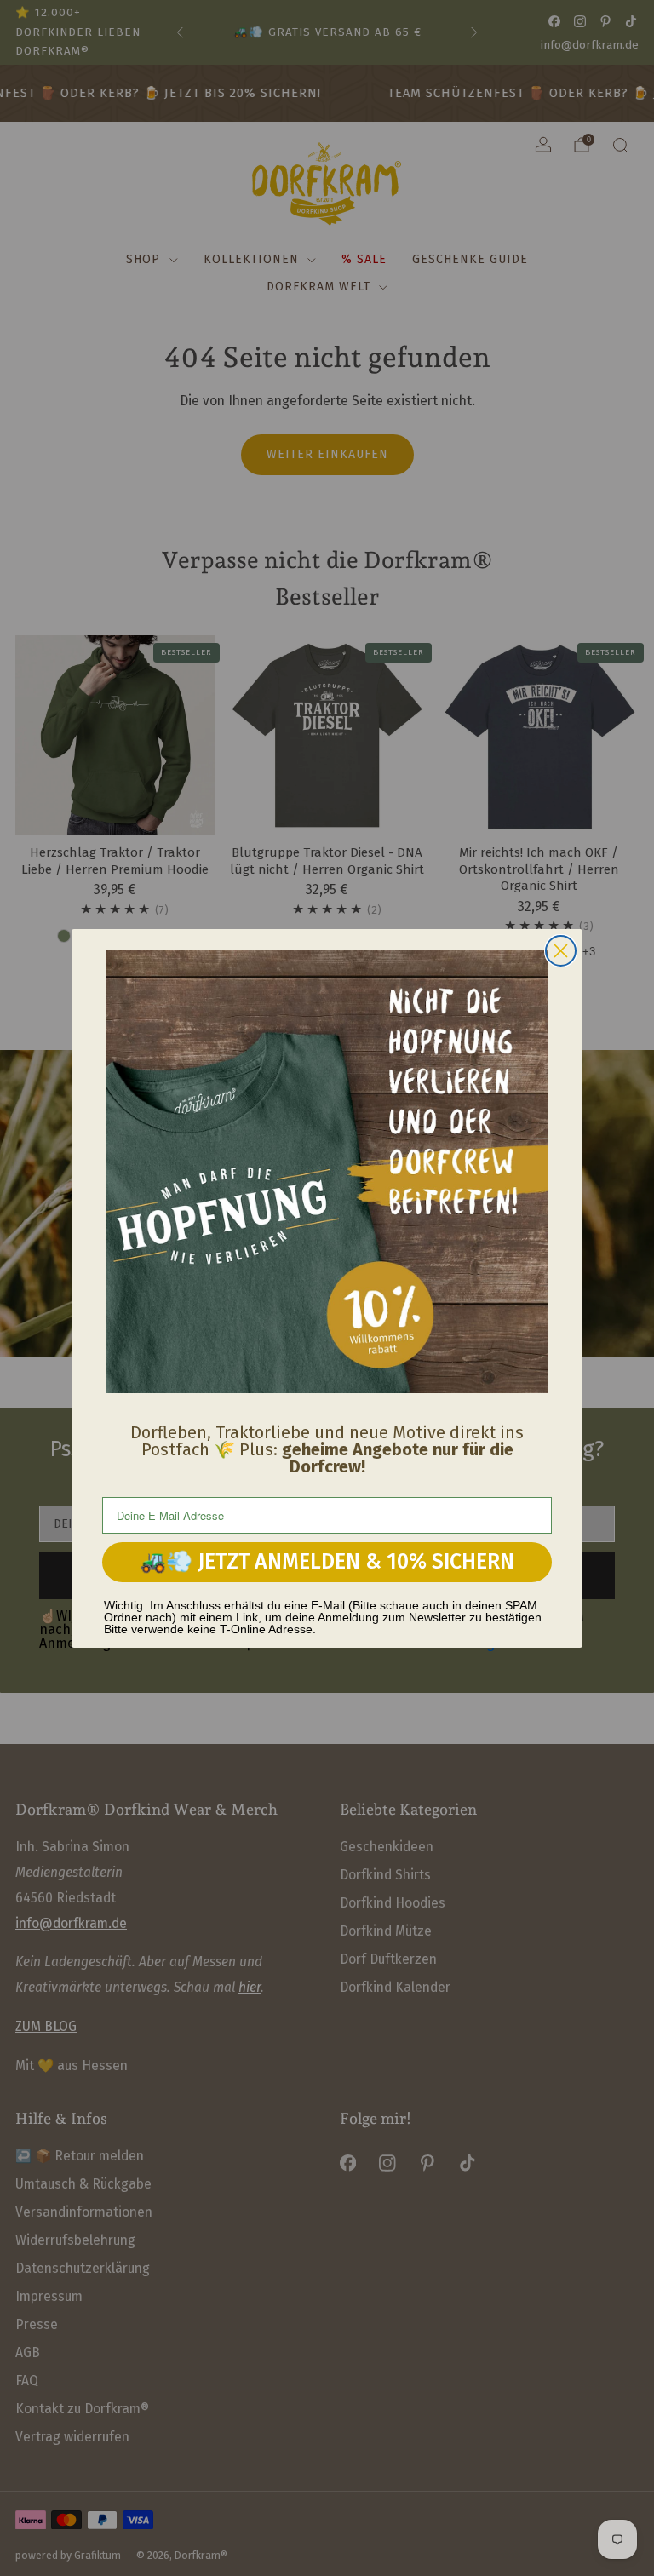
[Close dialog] (561, 951)
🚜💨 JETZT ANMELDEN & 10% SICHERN (327, 1562)
